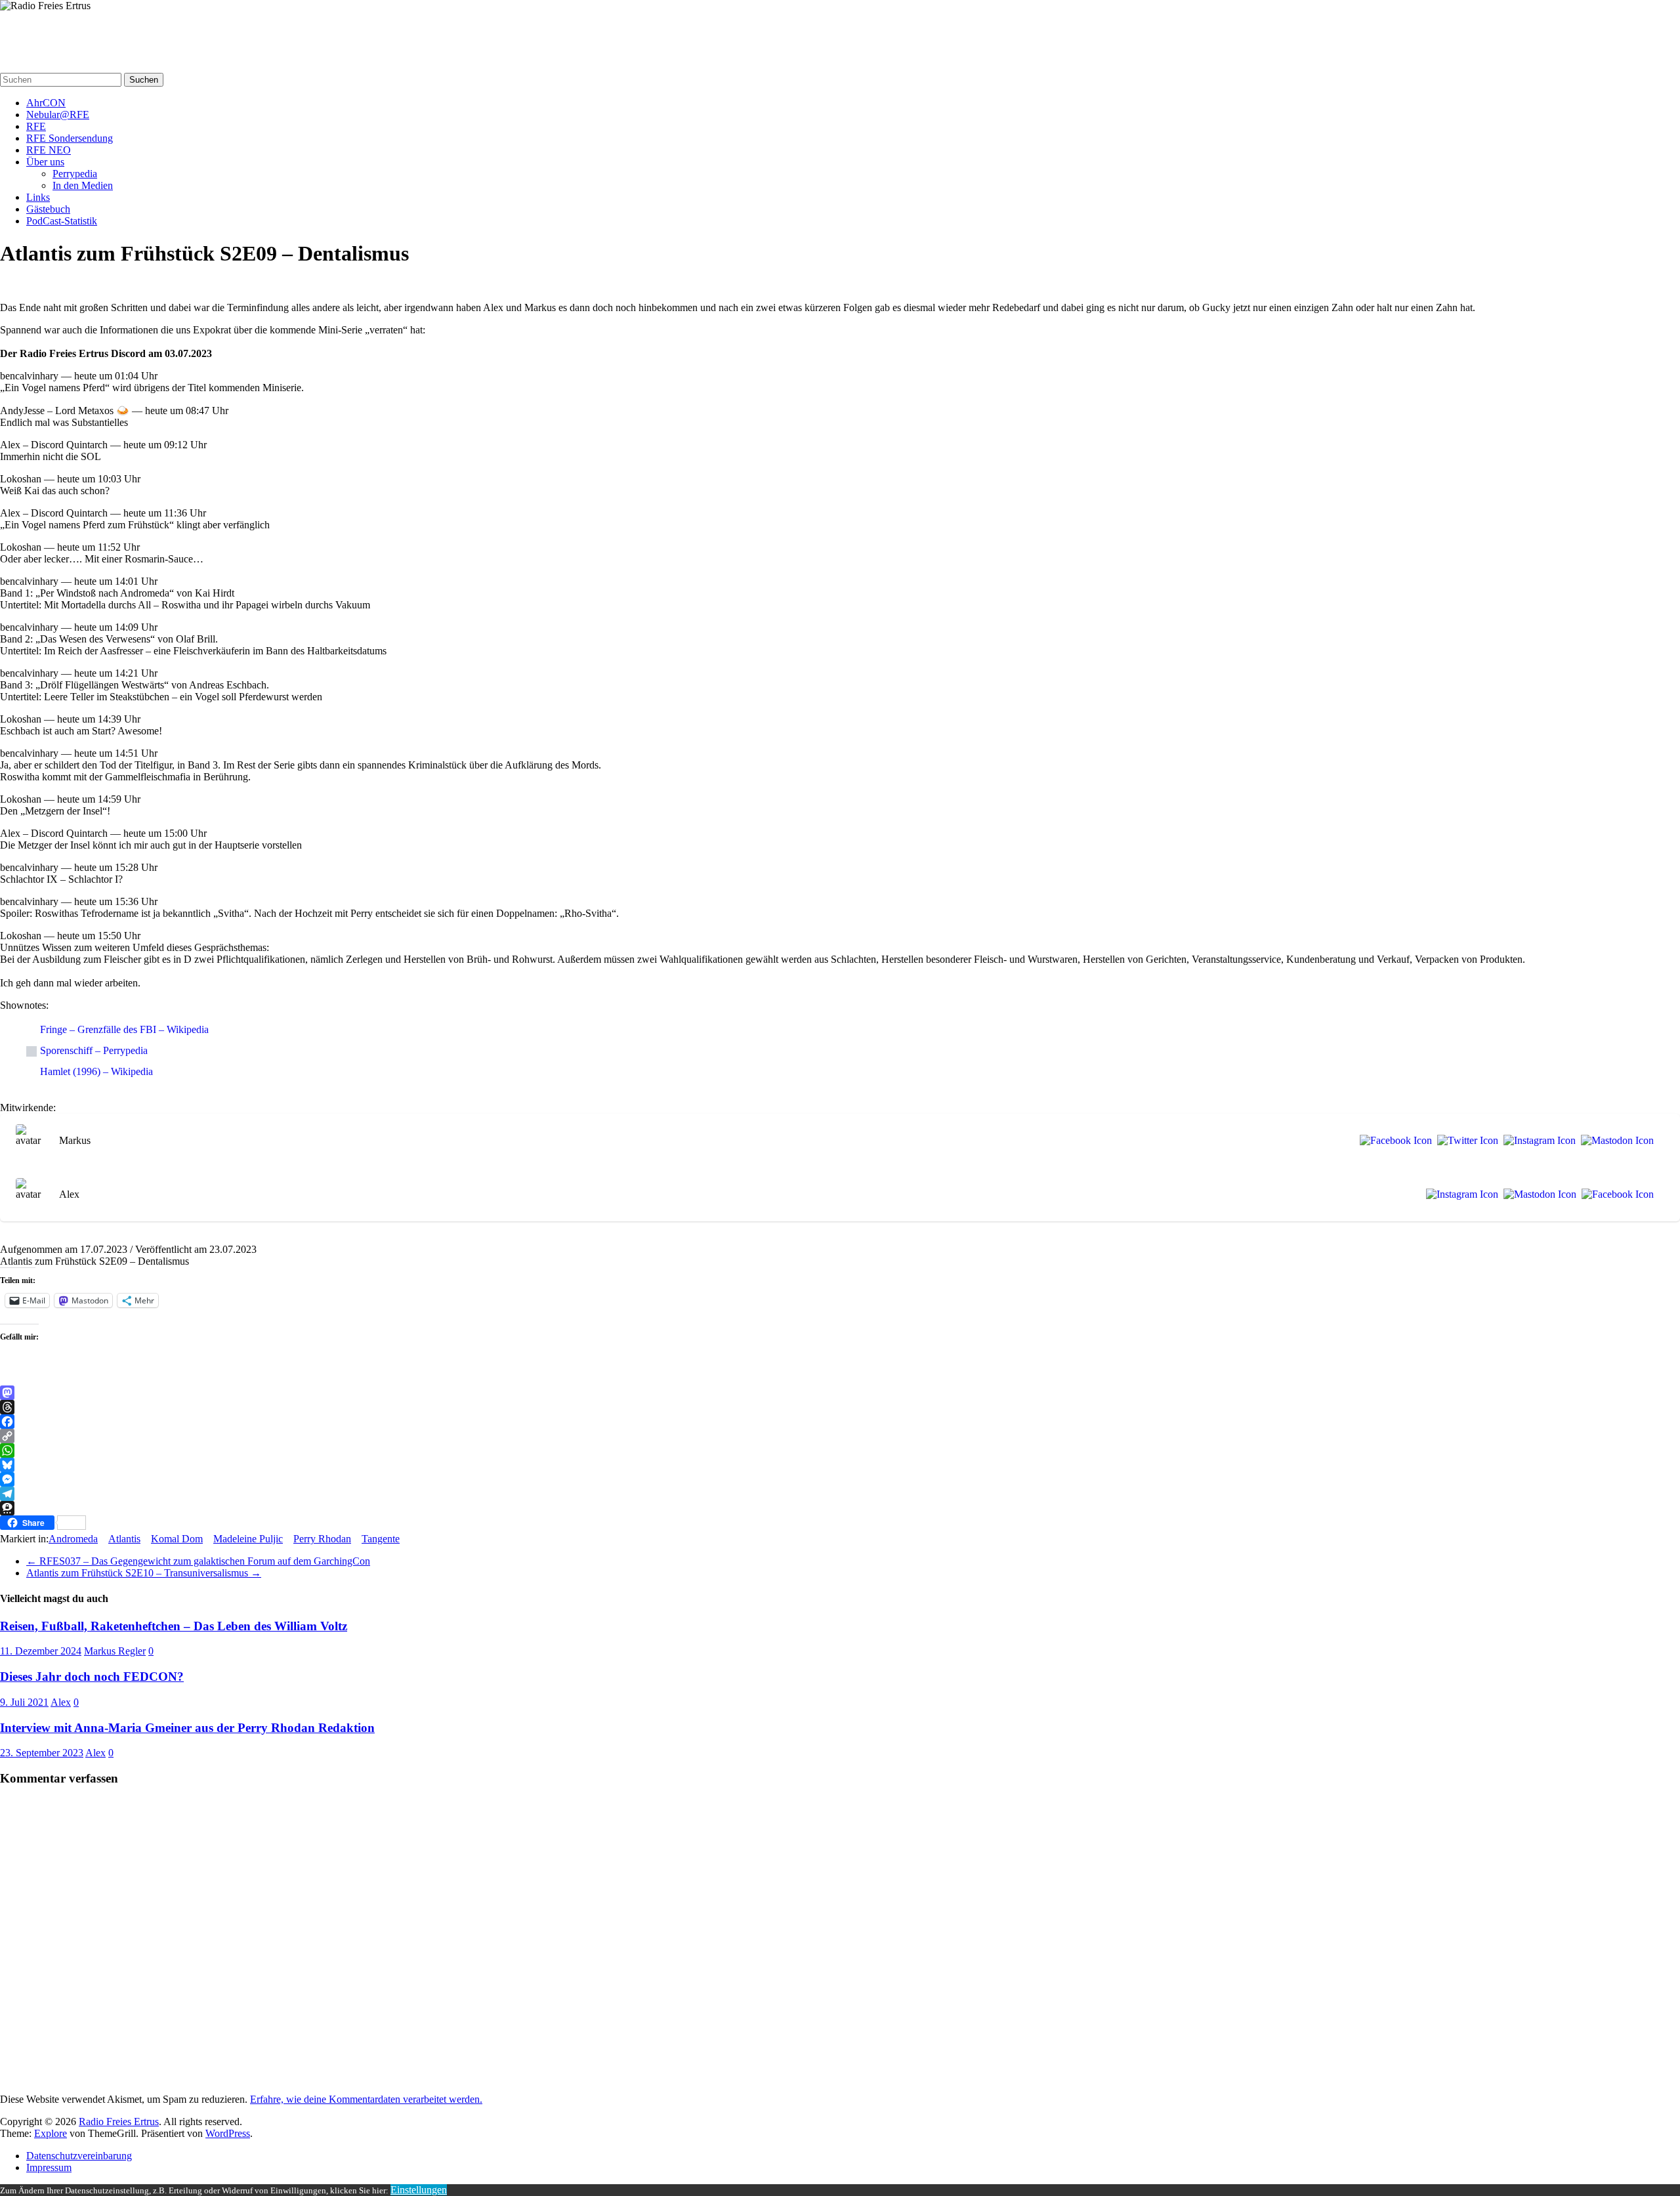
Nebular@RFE (58, 115)
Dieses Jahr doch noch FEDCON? (92, 1677)
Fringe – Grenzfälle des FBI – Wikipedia (124, 1029)
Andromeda (73, 1539)
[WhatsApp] (840, 1450)
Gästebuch (48, 209)
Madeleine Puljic (248, 1539)
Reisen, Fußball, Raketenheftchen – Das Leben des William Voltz (174, 1626)
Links (38, 197)
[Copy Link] (840, 1436)
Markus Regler (115, 1651)
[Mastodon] (1615, 1141)
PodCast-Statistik (62, 221)
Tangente (381, 1539)
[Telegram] (840, 1494)
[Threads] (840, 1407)
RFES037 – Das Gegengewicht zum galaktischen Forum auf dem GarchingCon (198, 1561)
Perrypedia (75, 174)
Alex (61, 1702)
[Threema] (840, 1508)
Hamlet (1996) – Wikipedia (96, 1071)
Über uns (45, 162)
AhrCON (46, 103)
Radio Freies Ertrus (53, 31)
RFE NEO (49, 150)
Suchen (144, 80)
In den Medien (83, 185)
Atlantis (124, 1539)
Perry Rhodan (322, 1539)
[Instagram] (1537, 1141)
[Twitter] (1465, 1141)
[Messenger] (840, 1479)
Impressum (49, 2167)
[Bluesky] (840, 1465)
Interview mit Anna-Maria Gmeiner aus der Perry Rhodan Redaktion (187, 1728)
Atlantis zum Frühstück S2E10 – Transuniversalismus (144, 1573)
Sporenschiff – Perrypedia (94, 1050)
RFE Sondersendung (70, 138)
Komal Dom (177, 1539)
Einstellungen (419, 2190)
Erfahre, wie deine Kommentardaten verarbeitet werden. (366, 2099)
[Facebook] (1393, 1141)
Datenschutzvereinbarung (79, 2156)
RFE (36, 126)
